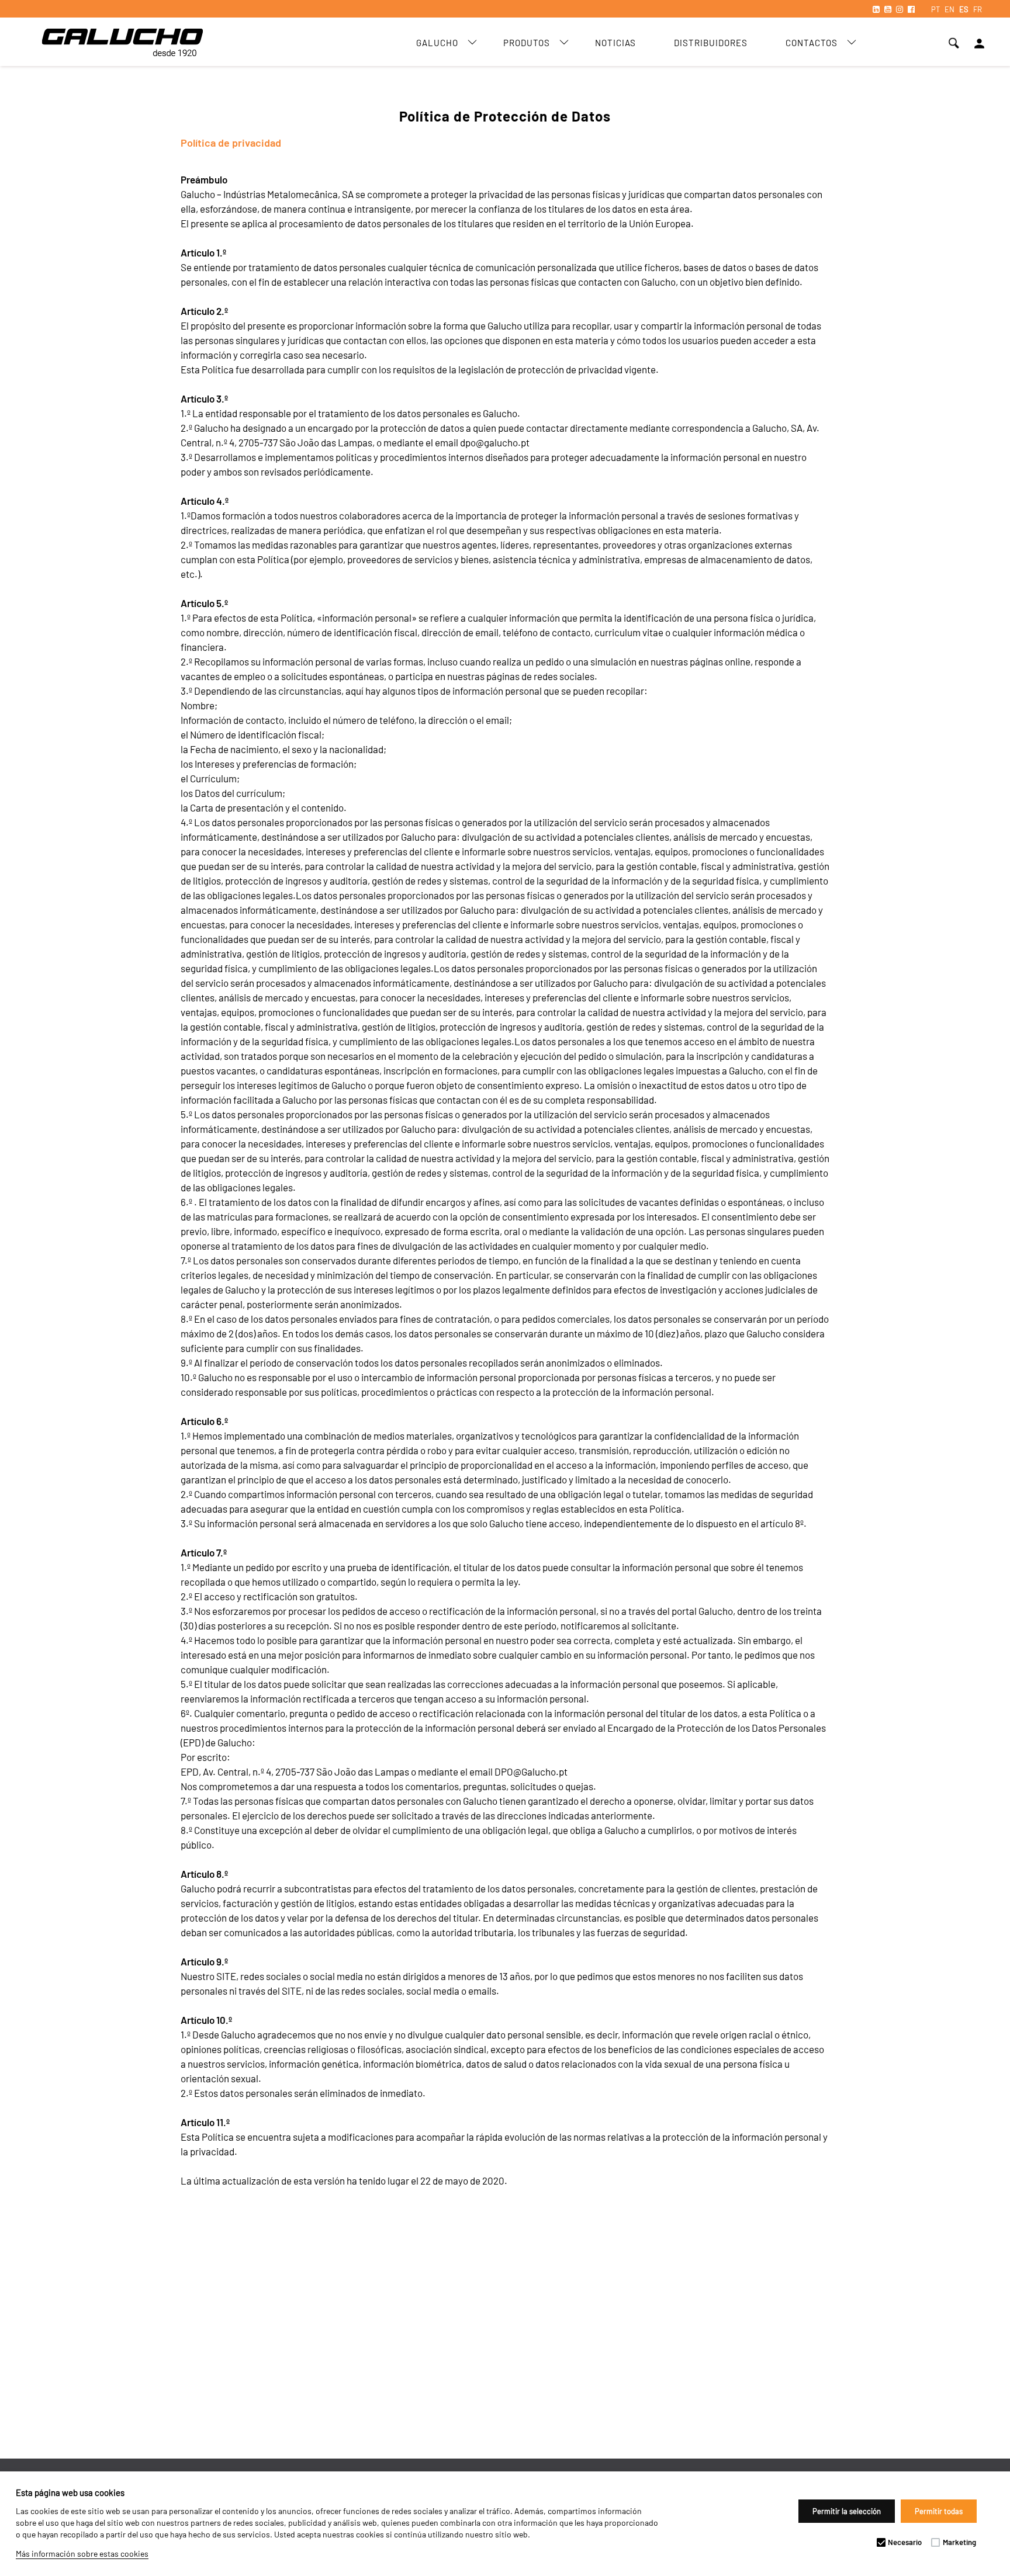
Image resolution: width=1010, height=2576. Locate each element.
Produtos (527, 43)
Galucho (437, 43)
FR (978, 9)
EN (950, 9)
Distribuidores (711, 43)
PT (935, 9)
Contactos (812, 43)
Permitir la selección (847, 2511)
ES (964, 9)
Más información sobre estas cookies (82, 2554)
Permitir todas (939, 2511)
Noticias (615, 43)
